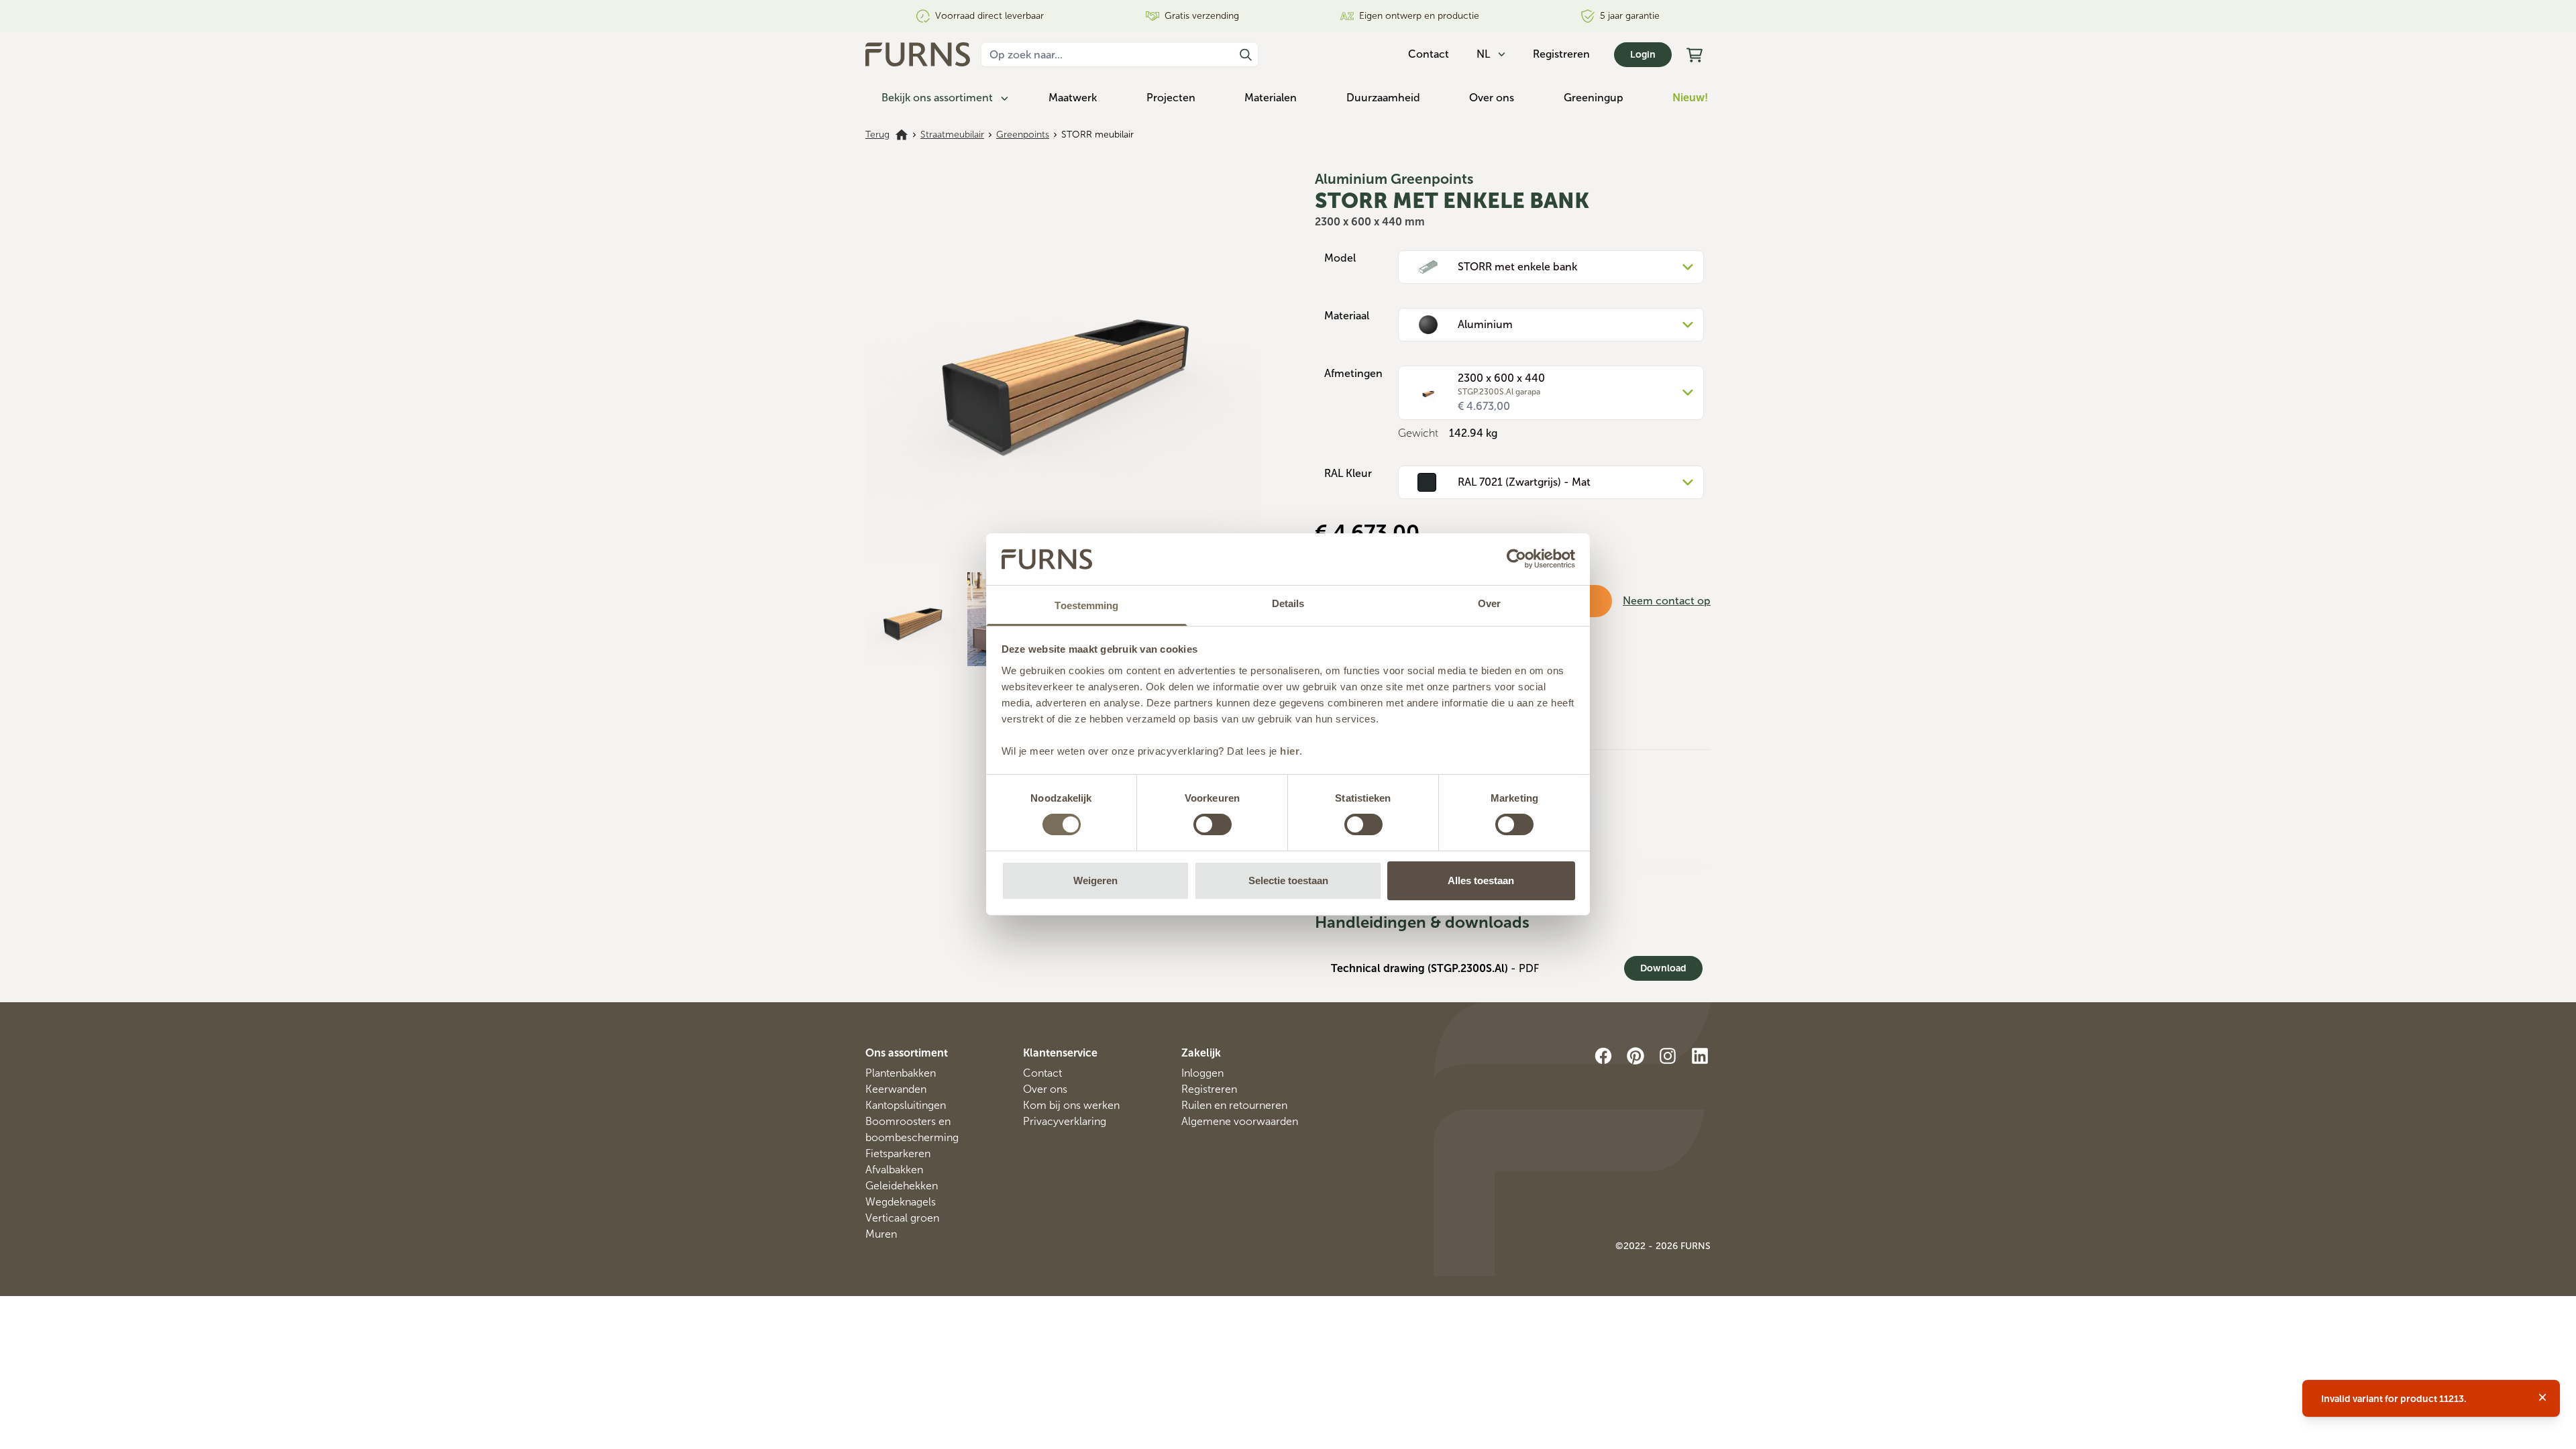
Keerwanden (896, 1089)
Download (1663, 968)
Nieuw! (1690, 98)
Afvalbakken (894, 1170)
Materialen (1271, 98)
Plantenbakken (901, 1073)
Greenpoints (1023, 135)
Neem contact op (1667, 601)
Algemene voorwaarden (1240, 1121)
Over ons (1492, 98)
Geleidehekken (902, 1186)
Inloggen (1202, 1073)
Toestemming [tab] (1086, 605)
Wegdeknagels (901, 1202)
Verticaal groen (902, 1218)
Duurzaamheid (1383, 98)
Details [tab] (1288, 603)
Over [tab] (1489, 603)
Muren (881, 1234)
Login (1643, 55)
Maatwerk (1073, 98)
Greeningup (1594, 98)
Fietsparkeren (898, 1153)
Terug (877, 135)
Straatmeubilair (952, 135)
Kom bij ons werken (1071, 1105)
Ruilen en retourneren (1234, 1105)
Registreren (1561, 54)
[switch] (1213, 824)
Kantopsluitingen (906, 1105)
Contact (1042, 1073)
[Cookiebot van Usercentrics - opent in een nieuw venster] (1516, 559)
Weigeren (1095, 880)
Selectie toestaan (1288, 880)
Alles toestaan (1481, 880)
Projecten (1171, 98)
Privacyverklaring (1065, 1121)
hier (1290, 751)
